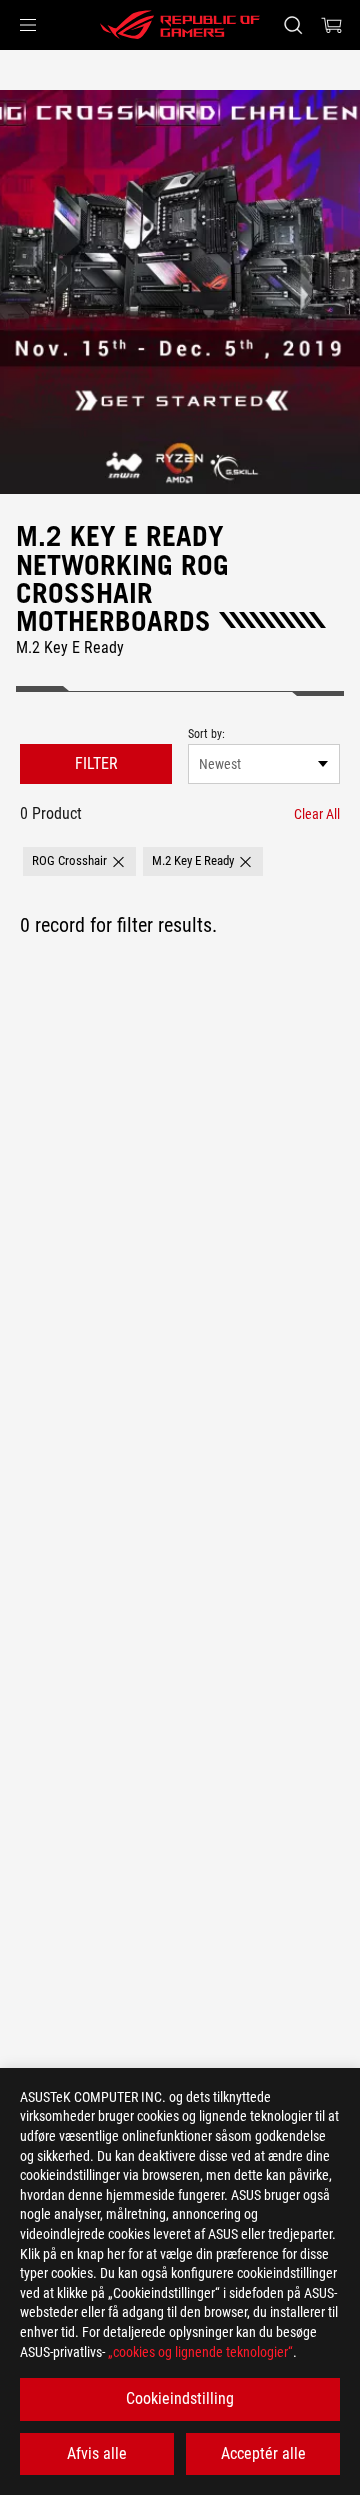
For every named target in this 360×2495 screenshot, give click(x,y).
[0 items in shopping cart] (332, 25)
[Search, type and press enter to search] (292, 25)
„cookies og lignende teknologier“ (200, 2352)
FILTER (96, 763)
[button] (28, 25)
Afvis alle (97, 2453)
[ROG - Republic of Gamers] (180, 25)
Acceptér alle (263, 2453)
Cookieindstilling (180, 2398)
